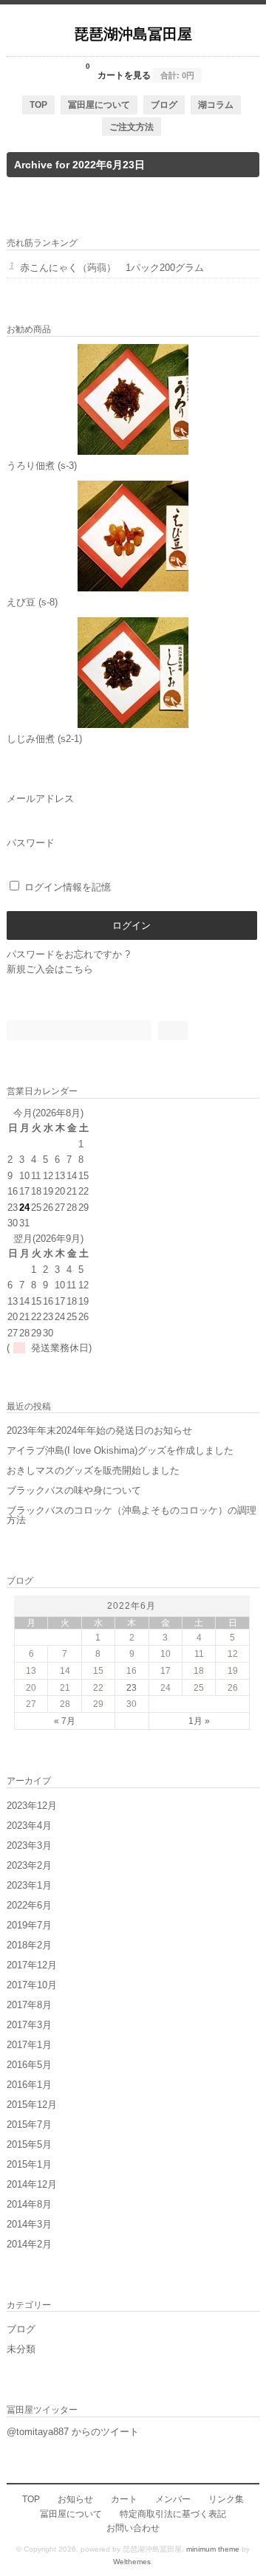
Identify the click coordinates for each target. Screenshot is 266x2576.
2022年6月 (29, 1905)
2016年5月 (29, 2065)
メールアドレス (40, 798)
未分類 (21, 2349)
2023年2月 (29, 1865)
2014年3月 (29, 2224)
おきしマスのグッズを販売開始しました (93, 1470)
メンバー (173, 2499)
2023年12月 (32, 1806)
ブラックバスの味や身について (74, 1490)
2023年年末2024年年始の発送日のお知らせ (99, 1430)
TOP (38, 104)
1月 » (199, 1721)
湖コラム (216, 104)
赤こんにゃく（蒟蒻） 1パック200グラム (112, 268)
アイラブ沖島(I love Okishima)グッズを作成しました (120, 1450)
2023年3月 (29, 1845)
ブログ (164, 104)
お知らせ (75, 2499)
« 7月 (65, 1721)
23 (132, 1687)
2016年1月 (29, 2085)
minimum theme (213, 2549)
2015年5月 (29, 2144)
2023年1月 (29, 1885)
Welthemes (132, 2562)
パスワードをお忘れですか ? (68, 954)
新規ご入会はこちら (50, 969)
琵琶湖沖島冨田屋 (133, 33)
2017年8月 (29, 2005)
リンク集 (226, 2499)
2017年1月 (29, 2045)
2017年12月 (32, 1965)
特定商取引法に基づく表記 (173, 2514)
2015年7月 (29, 2125)
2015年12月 (32, 2105)
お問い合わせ (133, 2528)
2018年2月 (29, 1945)
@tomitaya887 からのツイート (73, 2432)
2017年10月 (32, 1985)
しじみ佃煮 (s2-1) (44, 739)
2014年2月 (29, 2244)
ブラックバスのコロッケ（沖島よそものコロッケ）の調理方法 (132, 1515)
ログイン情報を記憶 (66, 887)
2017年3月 (29, 2025)
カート (124, 2499)
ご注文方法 (132, 127)
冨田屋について (99, 104)
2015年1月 (29, 2164)
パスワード (31, 843)
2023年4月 (29, 1825)
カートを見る (140, 71)
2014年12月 (32, 2184)
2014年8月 (29, 2204)
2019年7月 (29, 1925)
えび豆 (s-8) (32, 602)
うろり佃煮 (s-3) (42, 466)
